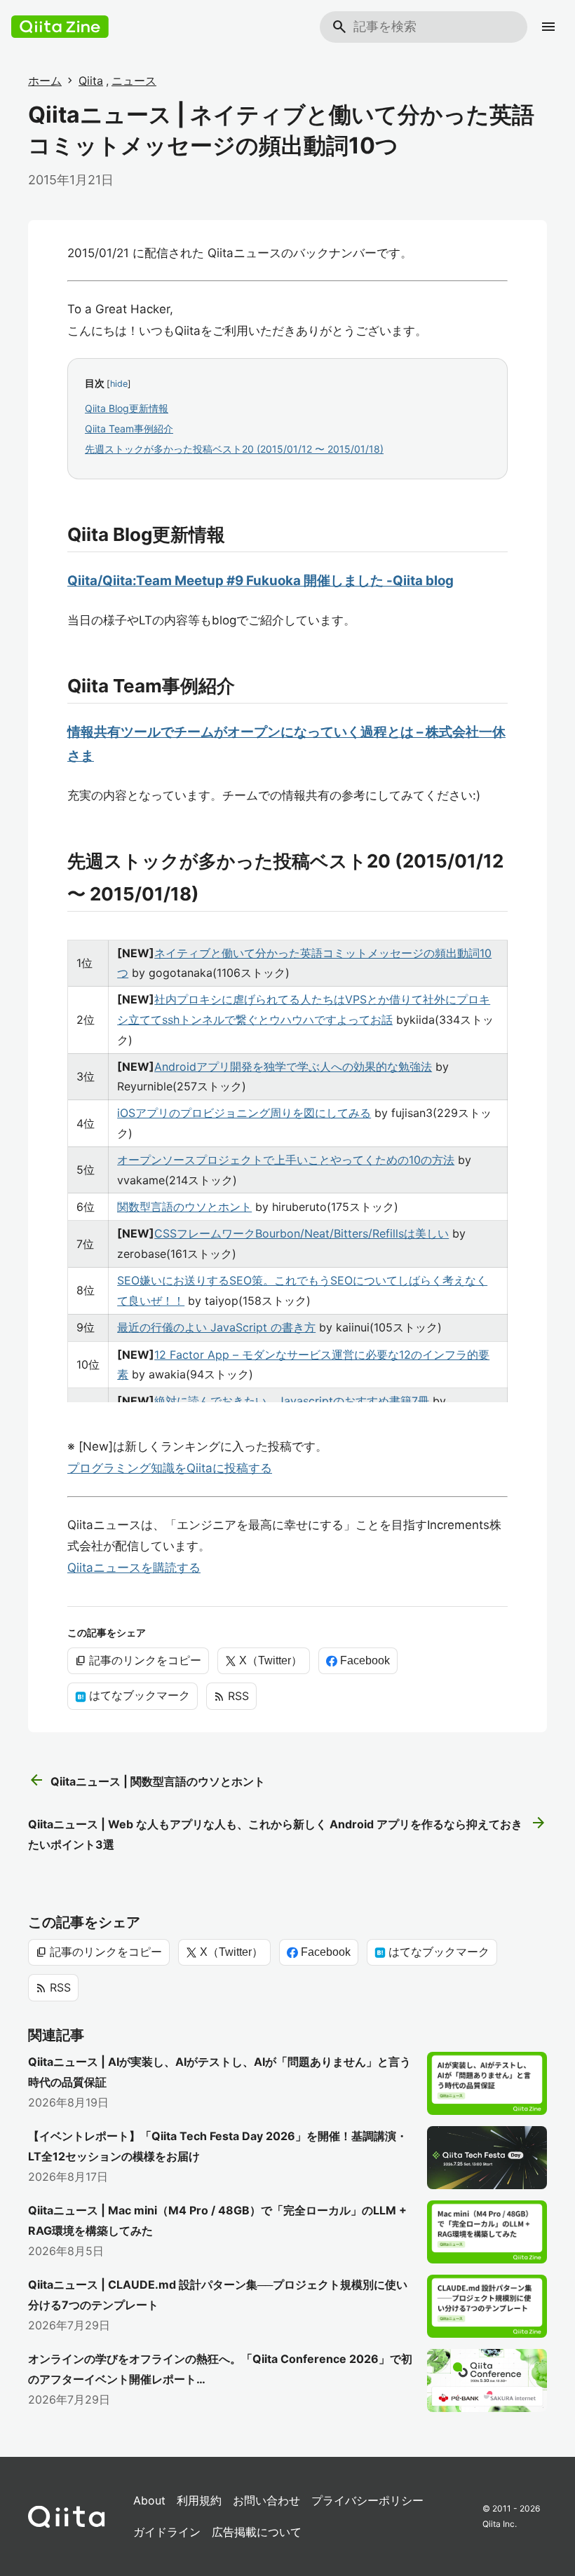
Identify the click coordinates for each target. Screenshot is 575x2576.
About (149, 2500)
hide (119, 384)
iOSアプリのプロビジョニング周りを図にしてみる (244, 1113)
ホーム (45, 81)
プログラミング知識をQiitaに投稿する (170, 1468)
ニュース (134, 81)
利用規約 (199, 2500)
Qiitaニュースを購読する (134, 1568)
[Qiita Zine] (60, 27)
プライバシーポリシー (367, 2500)
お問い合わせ (266, 2500)
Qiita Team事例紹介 (129, 429)
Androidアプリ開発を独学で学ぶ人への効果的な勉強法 (293, 1067)
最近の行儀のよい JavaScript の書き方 (216, 1327)
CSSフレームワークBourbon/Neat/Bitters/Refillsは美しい (302, 1233)
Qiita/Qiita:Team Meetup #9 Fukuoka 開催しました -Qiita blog (261, 581)
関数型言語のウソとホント (184, 1207)
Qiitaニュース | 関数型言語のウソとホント (147, 1781)
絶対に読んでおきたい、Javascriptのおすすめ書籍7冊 (292, 1401)
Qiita (91, 81)
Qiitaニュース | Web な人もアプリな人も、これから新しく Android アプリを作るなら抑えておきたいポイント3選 (287, 1833)
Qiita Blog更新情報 (127, 408)
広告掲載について (257, 2532)
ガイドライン (167, 2532)
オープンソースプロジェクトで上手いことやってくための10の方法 (286, 1160)
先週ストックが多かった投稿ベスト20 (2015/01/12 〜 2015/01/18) (234, 449)
